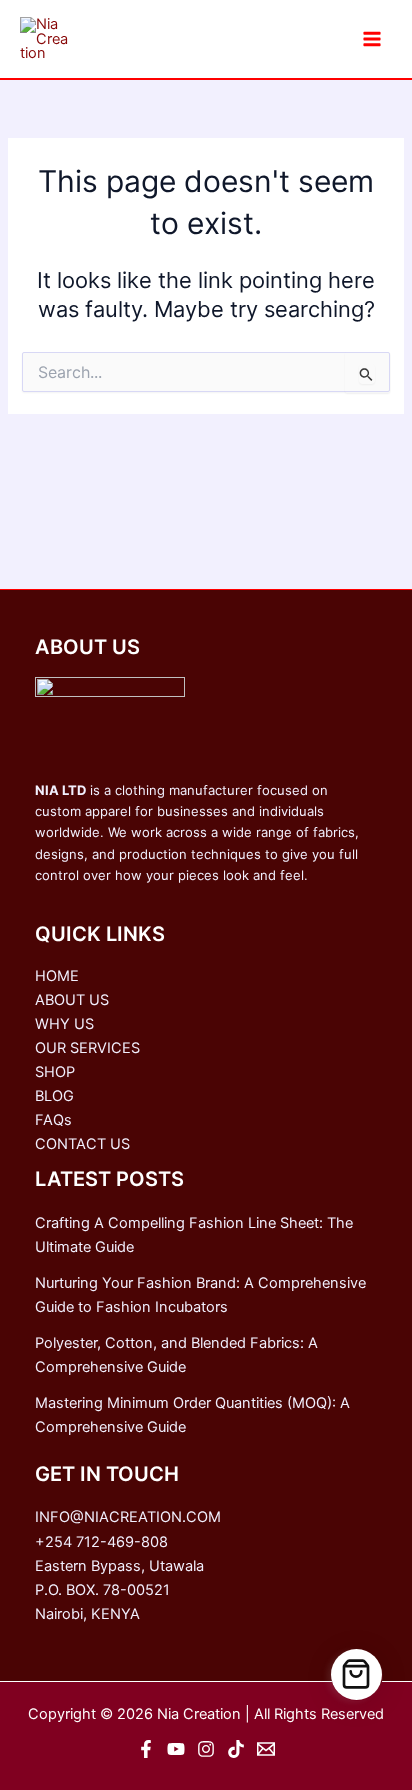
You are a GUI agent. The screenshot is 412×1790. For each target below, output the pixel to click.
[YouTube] (176, 1749)
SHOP (55, 1072)
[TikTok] (236, 1749)
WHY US (64, 1024)
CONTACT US (82, 1144)
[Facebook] (146, 1749)
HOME (57, 976)
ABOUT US (72, 1000)
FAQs (53, 1120)
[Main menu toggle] (372, 39)
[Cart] (357, 1675)
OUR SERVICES (87, 1048)
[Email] (266, 1749)
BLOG (54, 1096)
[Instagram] (206, 1749)
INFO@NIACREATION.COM (128, 1517)
